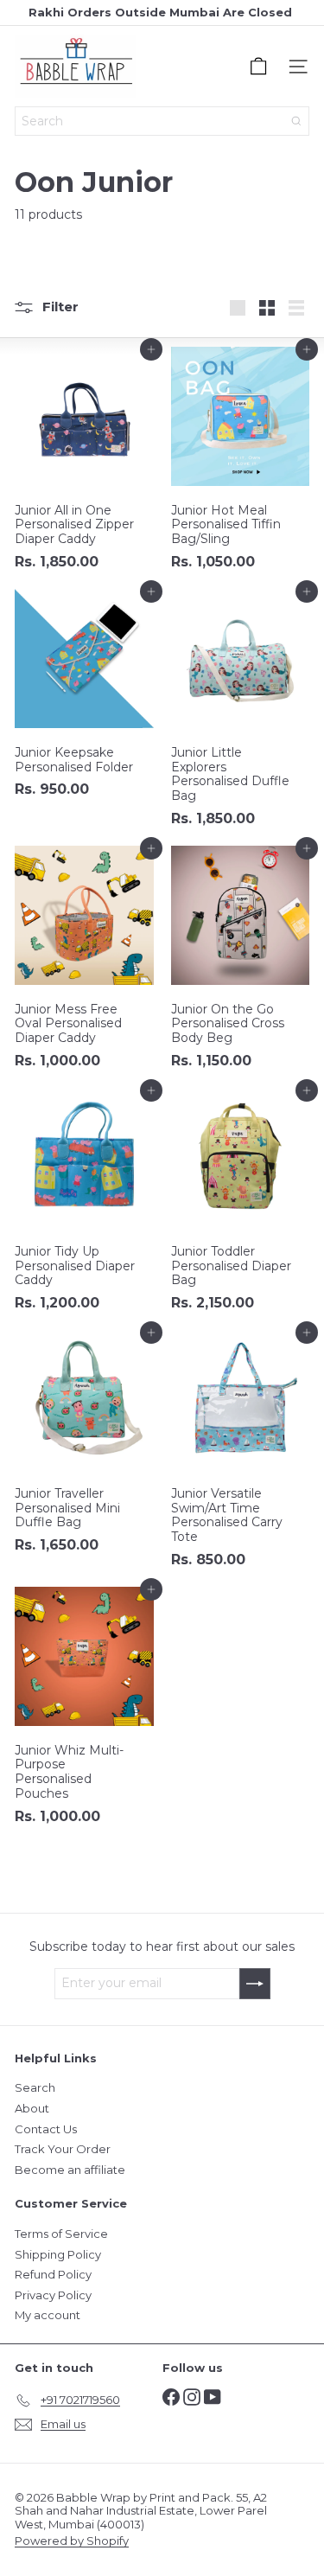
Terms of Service (61, 2234)
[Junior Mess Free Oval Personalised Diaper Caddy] (84, 962)
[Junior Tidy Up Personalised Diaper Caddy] (84, 1205)
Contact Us (46, 2129)
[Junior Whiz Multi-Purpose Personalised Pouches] (84, 1711)
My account (48, 2315)
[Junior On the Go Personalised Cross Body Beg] (241, 962)
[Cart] (258, 67)
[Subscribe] (255, 1984)
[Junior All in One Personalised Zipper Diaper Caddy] (84, 463)
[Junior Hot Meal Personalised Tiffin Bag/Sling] (241, 463)
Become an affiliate (70, 2170)
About (32, 2108)
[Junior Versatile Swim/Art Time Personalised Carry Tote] (241, 1454)
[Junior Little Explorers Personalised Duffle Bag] (241, 713)
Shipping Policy (58, 2254)
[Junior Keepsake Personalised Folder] (84, 698)
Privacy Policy (53, 2295)
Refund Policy (53, 2274)
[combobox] (162, 121)
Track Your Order (63, 2149)
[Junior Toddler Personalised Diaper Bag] (241, 1205)
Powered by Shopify (72, 2541)
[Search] (296, 121)
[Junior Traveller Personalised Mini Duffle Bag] (84, 1447)
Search (35, 2087)
